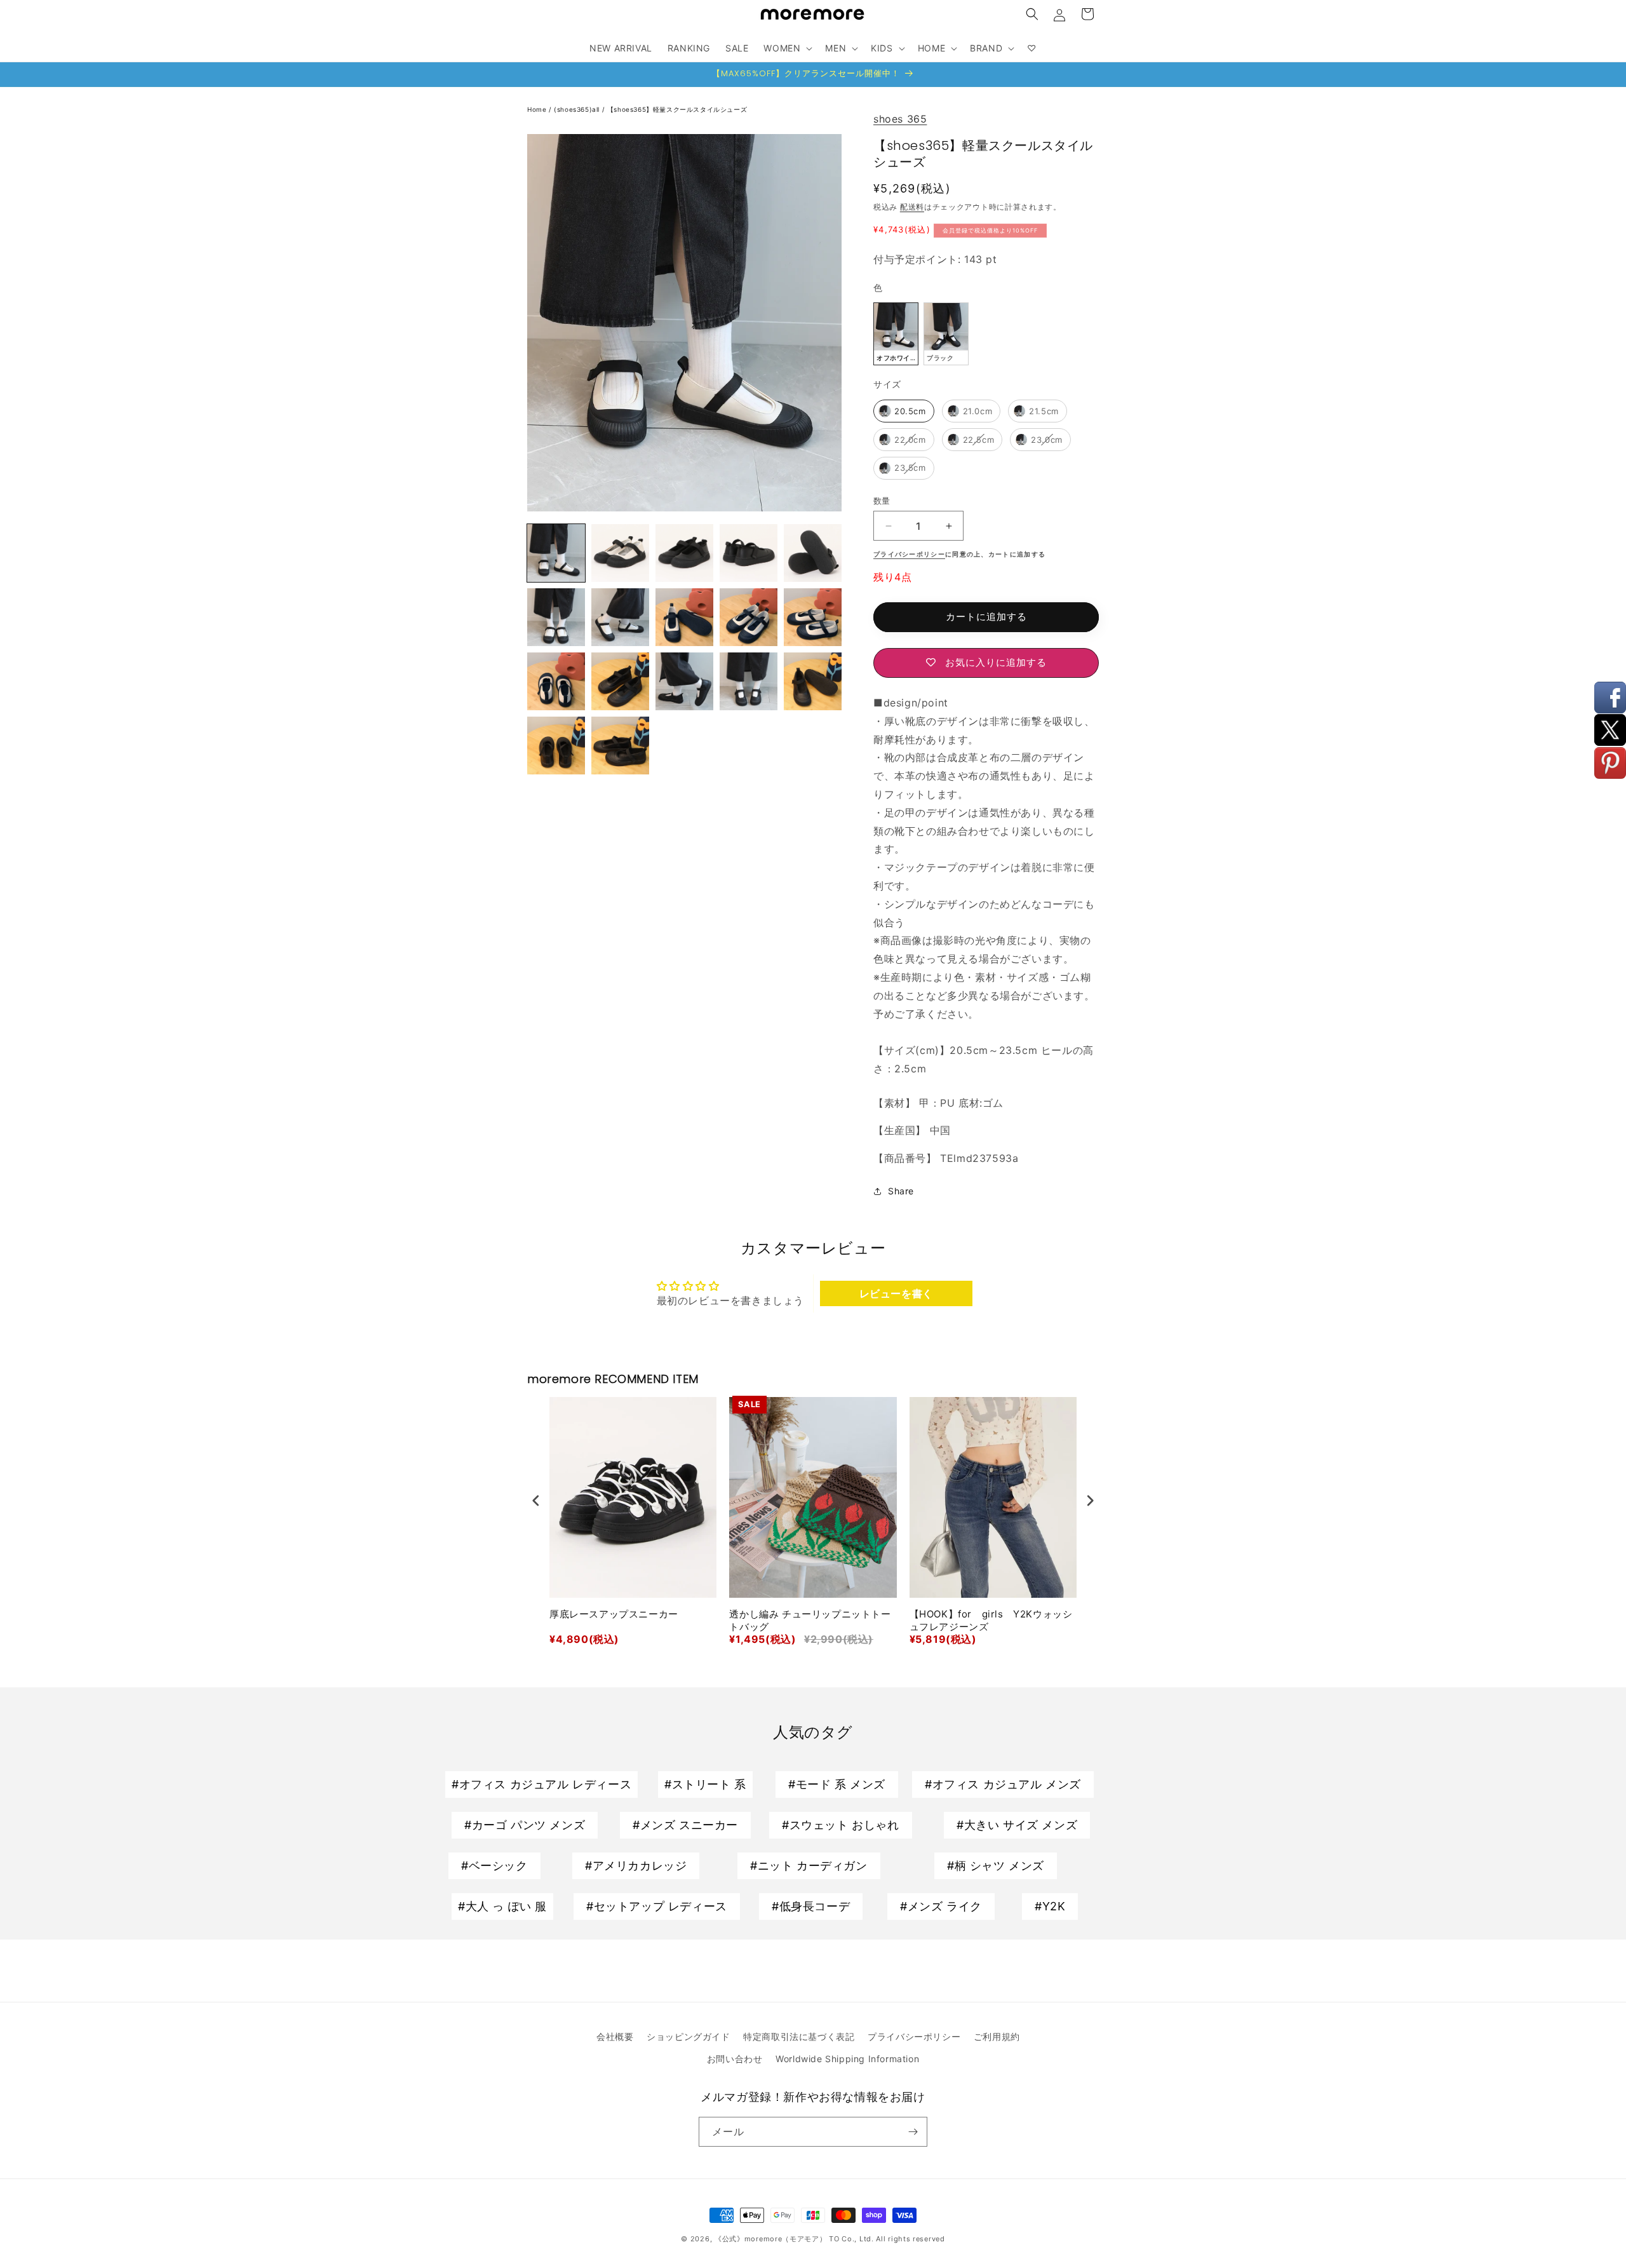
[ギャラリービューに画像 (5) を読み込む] (749, 553)
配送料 (912, 207)
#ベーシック (494, 1866)
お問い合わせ (735, 2059)
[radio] (896, 334)
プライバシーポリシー (914, 2036)
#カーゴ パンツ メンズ (525, 1825)
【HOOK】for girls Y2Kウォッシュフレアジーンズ (991, 1620)
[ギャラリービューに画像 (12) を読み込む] (556, 681)
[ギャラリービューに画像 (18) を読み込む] (620, 746)
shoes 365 (900, 119)
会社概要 (615, 2036)
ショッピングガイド (688, 2036)
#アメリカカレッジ (636, 1866)
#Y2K (1050, 1906)
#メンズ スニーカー (685, 1825)
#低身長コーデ (811, 1906)
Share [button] (901, 1191)
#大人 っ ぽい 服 (502, 1906)
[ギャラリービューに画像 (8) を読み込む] (620, 617)
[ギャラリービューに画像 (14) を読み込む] (684, 681)
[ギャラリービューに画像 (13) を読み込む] (620, 681)
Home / (541, 109)
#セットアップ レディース (657, 1906)
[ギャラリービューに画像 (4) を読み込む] (684, 553)
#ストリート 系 (705, 1784)
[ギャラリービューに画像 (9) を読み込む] (684, 617)
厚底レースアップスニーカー (614, 1614)
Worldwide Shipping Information (847, 2059)
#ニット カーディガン (809, 1866)
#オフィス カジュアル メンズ (1003, 1784)
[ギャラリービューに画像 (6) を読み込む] (813, 553)
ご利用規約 (997, 2036)
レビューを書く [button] (896, 1293)
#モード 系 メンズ (837, 1784)
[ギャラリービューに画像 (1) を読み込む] (556, 553)
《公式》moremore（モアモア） (771, 2239)
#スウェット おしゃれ (841, 1825)
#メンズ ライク (941, 1906)
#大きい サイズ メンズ (1017, 1825)
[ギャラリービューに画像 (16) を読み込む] (813, 681)
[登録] (913, 2132)
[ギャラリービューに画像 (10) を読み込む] (749, 617)
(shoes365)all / (581, 109)
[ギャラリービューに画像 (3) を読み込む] (620, 553)
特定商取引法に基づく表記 (799, 2036)
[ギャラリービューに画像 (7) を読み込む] (556, 617)
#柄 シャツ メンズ (996, 1866)
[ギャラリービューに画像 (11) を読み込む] (813, 617)
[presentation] (536, 1501)
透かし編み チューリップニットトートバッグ (810, 1620)
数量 (882, 501)
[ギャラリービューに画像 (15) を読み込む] (749, 681)
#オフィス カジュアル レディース (541, 1784)
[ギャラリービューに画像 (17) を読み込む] (556, 746)
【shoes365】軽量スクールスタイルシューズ (677, 109)
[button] (1032, 14)
